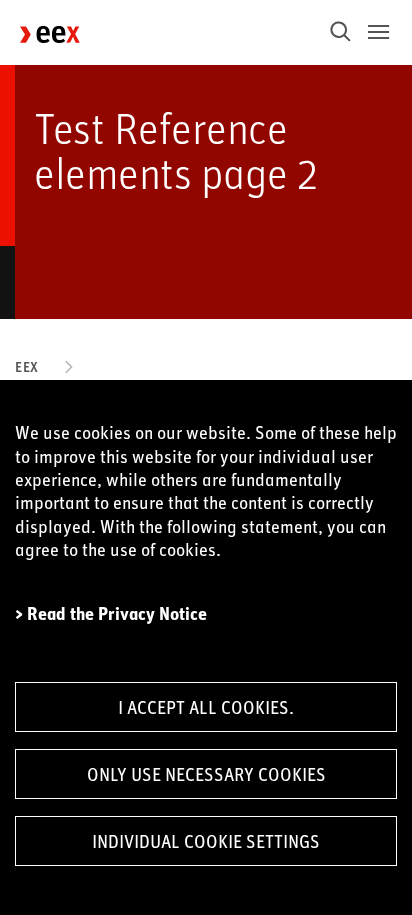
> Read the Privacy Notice (111, 613)
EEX (27, 366)
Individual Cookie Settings (206, 841)
